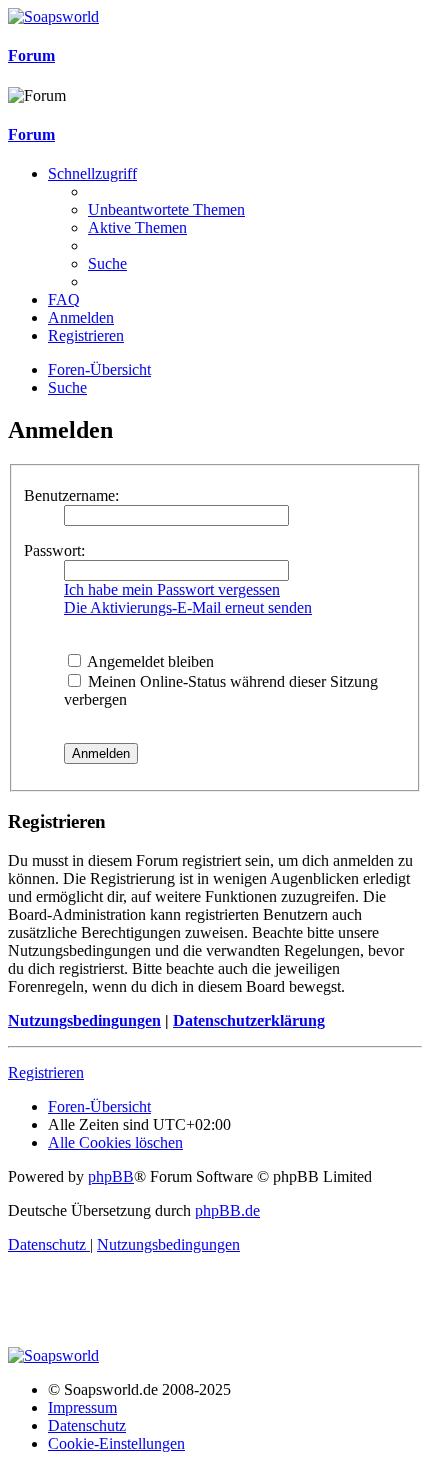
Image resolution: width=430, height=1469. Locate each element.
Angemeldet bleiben (149, 661)
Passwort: (54, 550)
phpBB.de (227, 1210)
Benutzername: (71, 495)
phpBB (111, 1176)
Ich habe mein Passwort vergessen (172, 589)
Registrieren (46, 1072)
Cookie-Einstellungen (116, 1443)
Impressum (82, 1407)
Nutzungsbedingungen (84, 1020)
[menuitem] (166, 209)
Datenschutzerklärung (249, 1020)
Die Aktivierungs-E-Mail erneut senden (188, 607)
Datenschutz (87, 1425)
